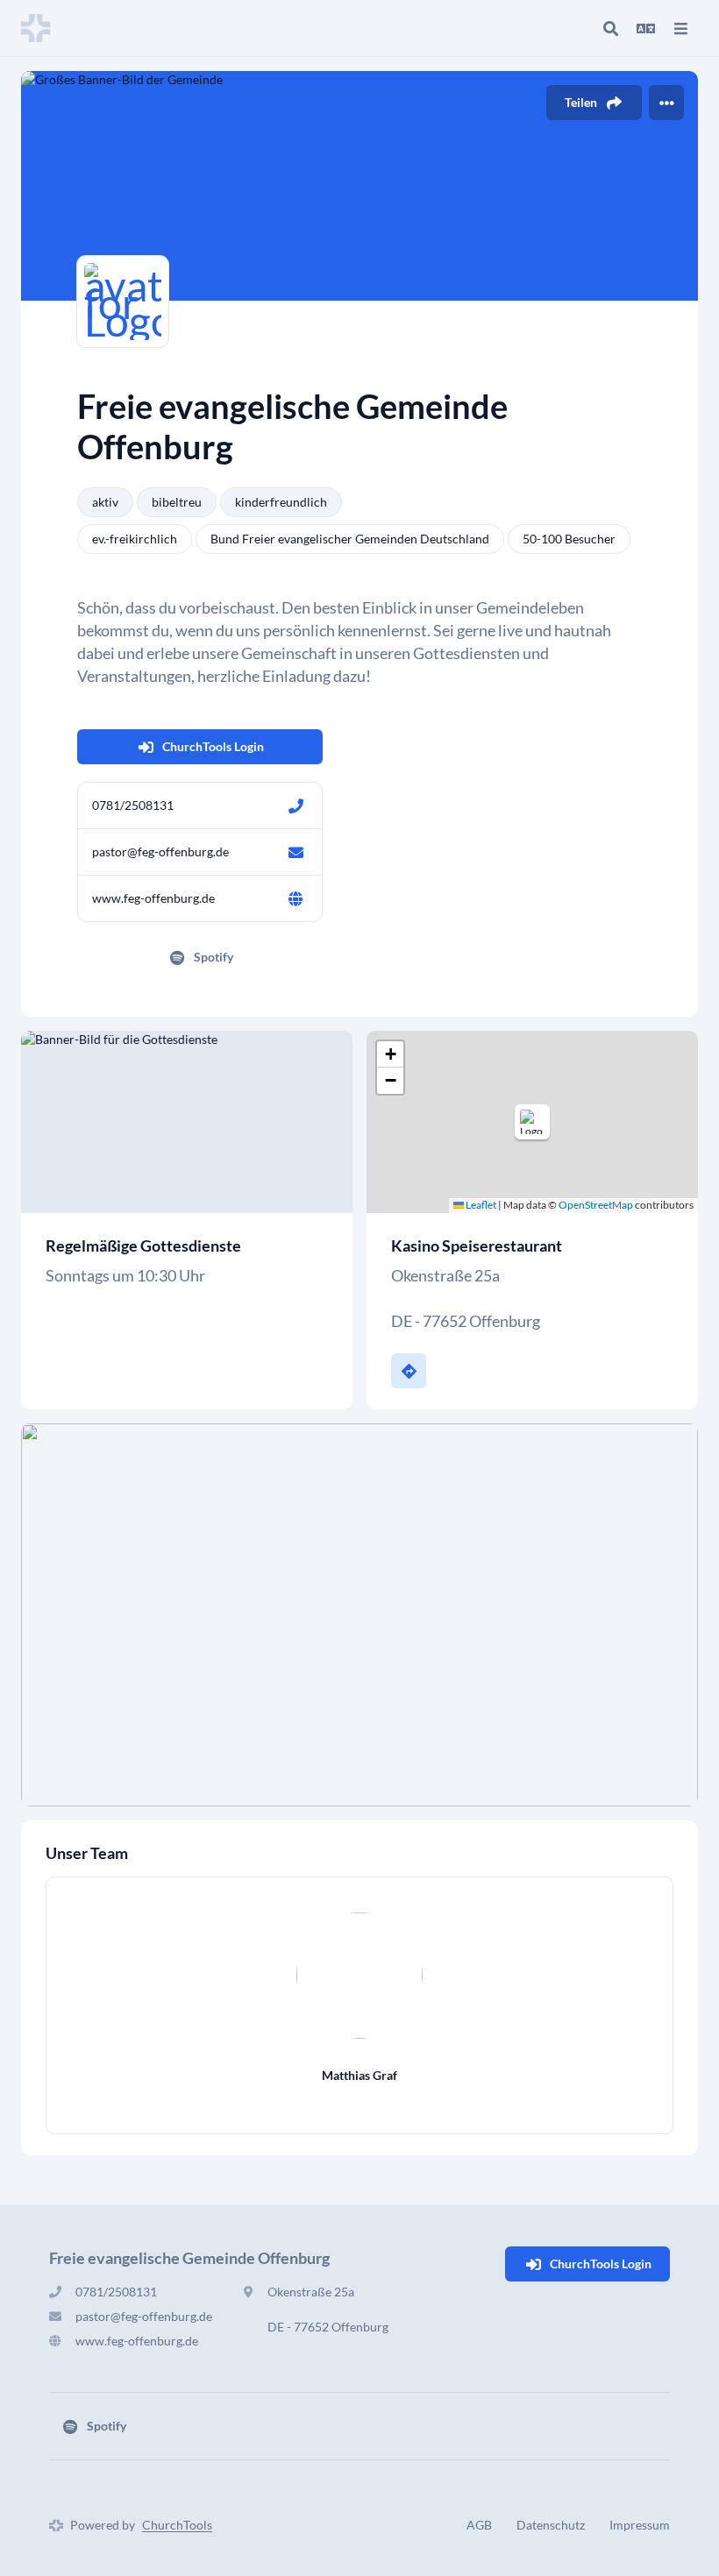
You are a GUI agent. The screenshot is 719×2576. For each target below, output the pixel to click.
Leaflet (480, 1205)
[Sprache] (645, 28)
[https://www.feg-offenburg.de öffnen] (295, 898)
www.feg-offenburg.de (153, 898)
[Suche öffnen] (610, 28)
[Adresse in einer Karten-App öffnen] (409, 1371)
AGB (479, 2525)
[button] (532, 1122)
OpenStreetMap (596, 1205)
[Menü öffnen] (680, 28)
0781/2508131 (133, 805)
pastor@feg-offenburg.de (160, 852)
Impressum (640, 2525)
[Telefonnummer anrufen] (295, 805)
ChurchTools (177, 2525)
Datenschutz (551, 2525)
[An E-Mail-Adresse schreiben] (295, 852)
